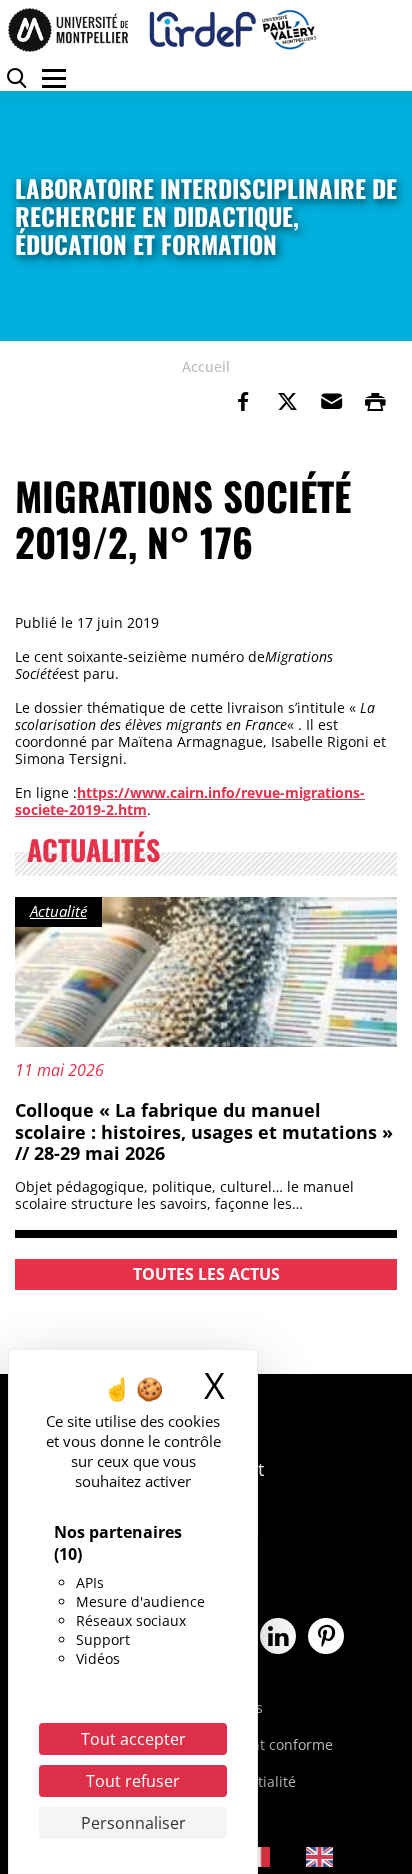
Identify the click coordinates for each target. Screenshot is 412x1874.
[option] (334, 1857)
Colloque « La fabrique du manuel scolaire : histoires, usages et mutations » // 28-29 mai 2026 (204, 1131)
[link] (243, 402)
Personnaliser (133, 1823)
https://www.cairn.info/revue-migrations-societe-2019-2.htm (190, 801)
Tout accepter (133, 1739)
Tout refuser (133, 1781)
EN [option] (352, 1855)
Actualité (58, 911)
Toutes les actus (206, 1274)
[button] (331, 402)
